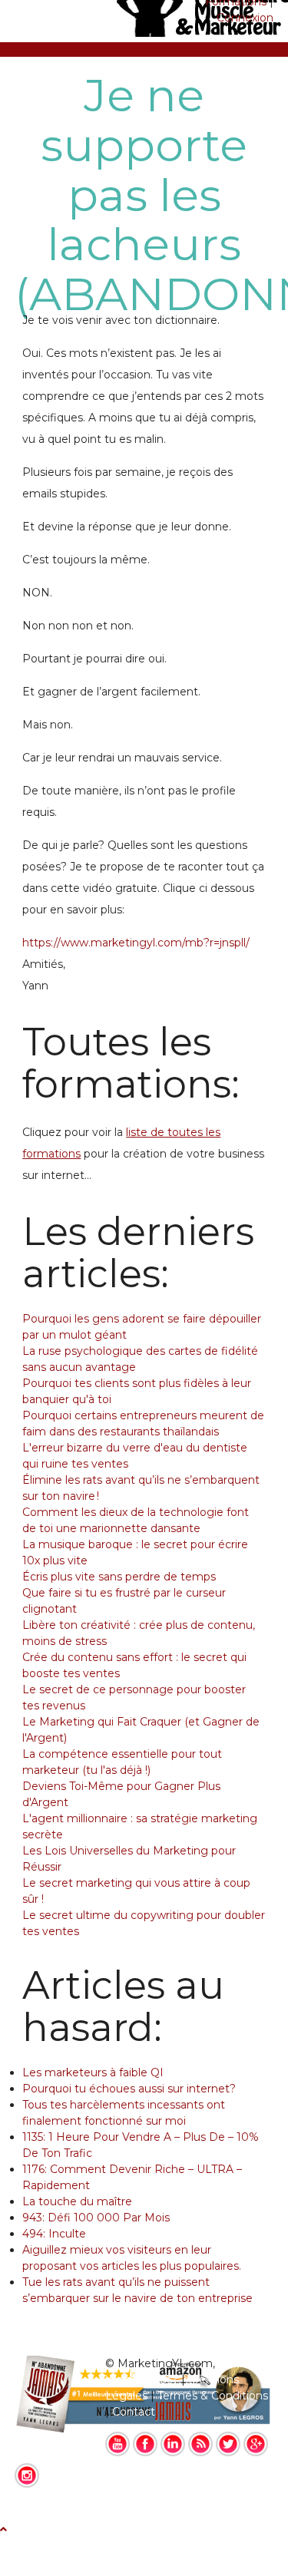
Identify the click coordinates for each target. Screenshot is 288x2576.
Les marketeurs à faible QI (93, 2072)
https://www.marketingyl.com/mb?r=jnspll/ (136, 943)
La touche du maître (77, 2201)
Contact (134, 2412)
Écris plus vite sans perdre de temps (119, 1577)
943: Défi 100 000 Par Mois (96, 2218)
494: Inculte (54, 2234)
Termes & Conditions (213, 2396)
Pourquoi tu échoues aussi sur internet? (129, 2089)
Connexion (245, 18)
